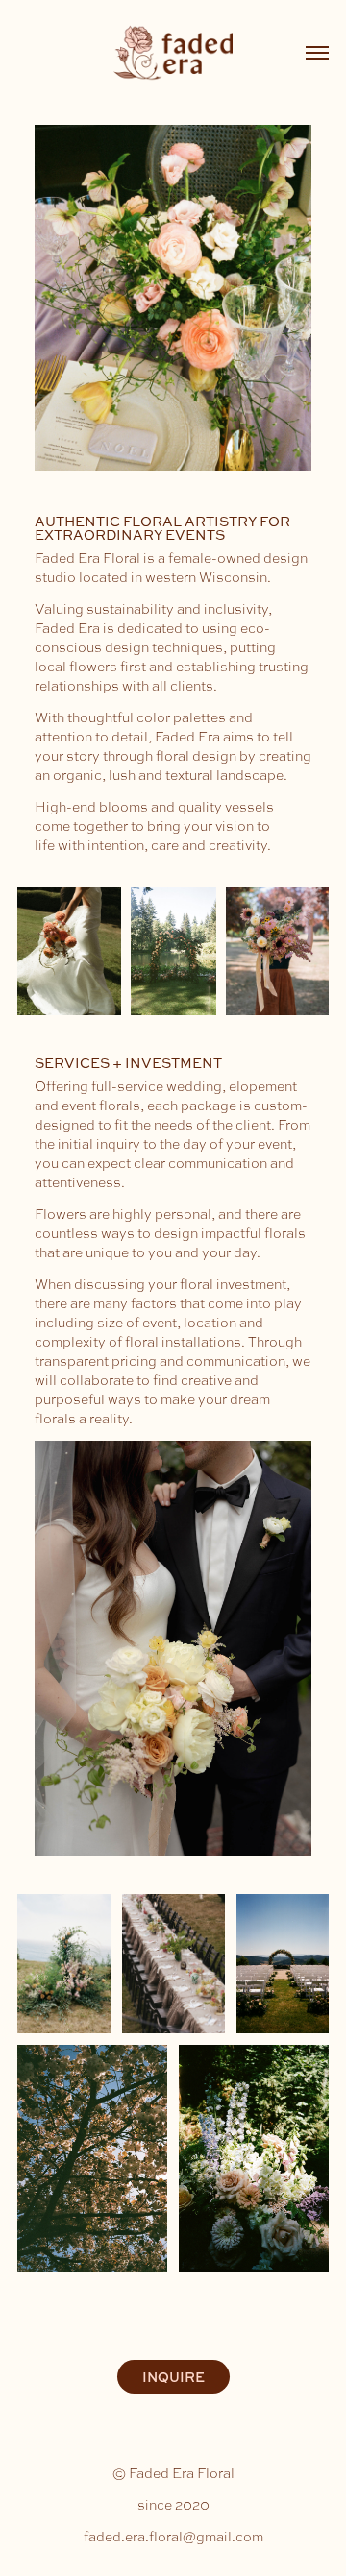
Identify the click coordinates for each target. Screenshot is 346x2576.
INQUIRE (173, 2377)
